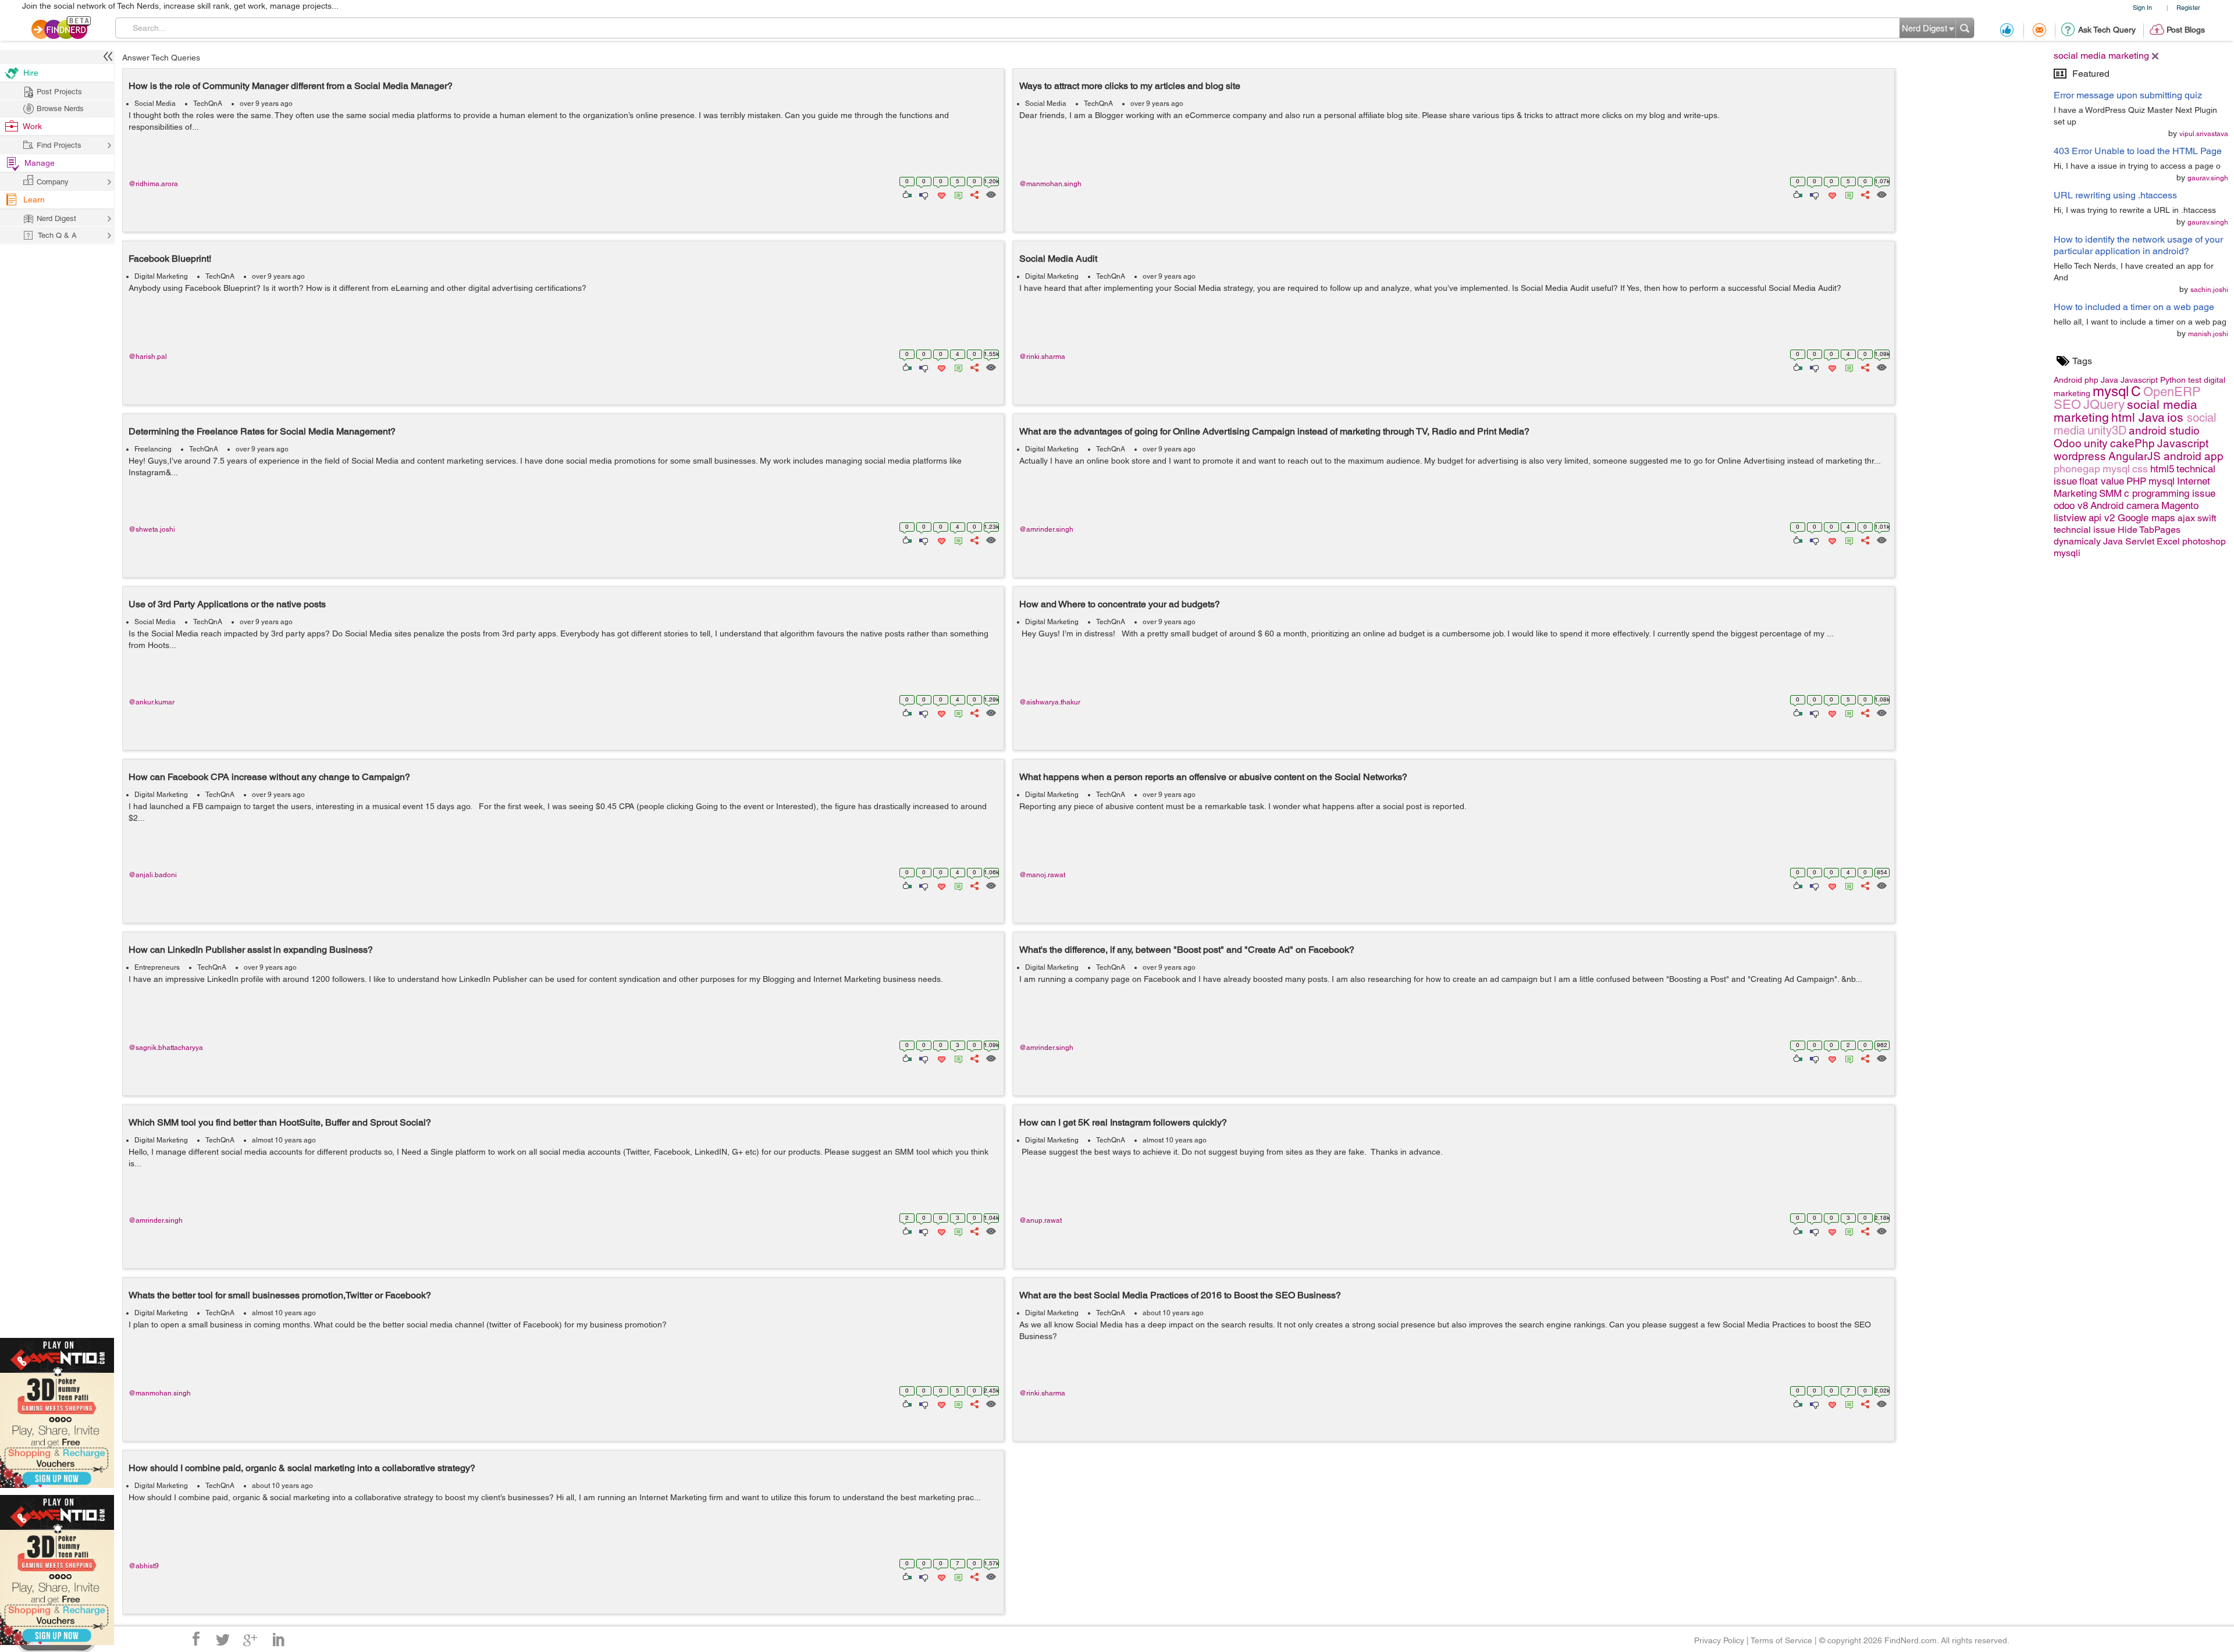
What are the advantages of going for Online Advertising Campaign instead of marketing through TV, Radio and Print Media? (1274, 431)
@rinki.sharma (1042, 357)
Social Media (155, 104)
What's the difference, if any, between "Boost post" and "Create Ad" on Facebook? (1187, 950)
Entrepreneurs (157, 967)
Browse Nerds (60, 108)
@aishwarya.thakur (1050, 702)
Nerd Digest (56, 218)
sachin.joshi (2209, 290)
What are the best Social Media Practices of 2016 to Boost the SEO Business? (1180, 1295)
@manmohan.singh (1050, 184)
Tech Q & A (57, 235)
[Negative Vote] (923, 194)
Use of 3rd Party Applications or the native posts (227, 604)
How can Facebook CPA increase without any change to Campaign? (269, 777)
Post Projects (59, 92)
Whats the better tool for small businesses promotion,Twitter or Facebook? (280, 1295)
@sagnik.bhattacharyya (166, 1048)
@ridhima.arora (153, 184)
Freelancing (153, 449)
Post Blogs (2186, 30)
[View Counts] (990, 194)
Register (2188, 7)
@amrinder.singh (1046, 529)
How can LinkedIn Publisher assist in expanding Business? (251, 950)
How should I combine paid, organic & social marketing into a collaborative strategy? (302, 1468)
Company (53, 182)
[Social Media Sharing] (974, 194)
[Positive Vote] (906, 194)
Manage (40, 163)
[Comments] (956, 194)
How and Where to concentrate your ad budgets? (1120, 604)
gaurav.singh (2208, 178)
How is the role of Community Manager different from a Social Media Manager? (291, 86)
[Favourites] (940, 194)
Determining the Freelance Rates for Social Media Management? (262, 431)
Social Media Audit (1058, 259)
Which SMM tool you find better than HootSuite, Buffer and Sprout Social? (280, 1122)
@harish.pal (148, 357)
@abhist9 (144, 1566)
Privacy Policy (1719, 1640)
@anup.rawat (1040, 1220)
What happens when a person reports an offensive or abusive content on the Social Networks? (1213, 777)
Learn (34, 200)
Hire (31, 73)
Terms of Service (1781, 1640)
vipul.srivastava (2204, 134)
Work (32, 126)
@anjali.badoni (153, 875)
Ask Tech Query (2107, 30)
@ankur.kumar (152, 702)
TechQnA (208, 104)
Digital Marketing (161, 276)
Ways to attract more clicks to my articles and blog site (1130, 86)
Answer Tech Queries (161, 58)
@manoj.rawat (1042, 875)
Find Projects (59, 145)
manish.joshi (2208, 334)
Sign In (2142, 7)
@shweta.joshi (152, 529)
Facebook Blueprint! (170, 259)
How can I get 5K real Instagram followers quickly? (1123, 1122)
